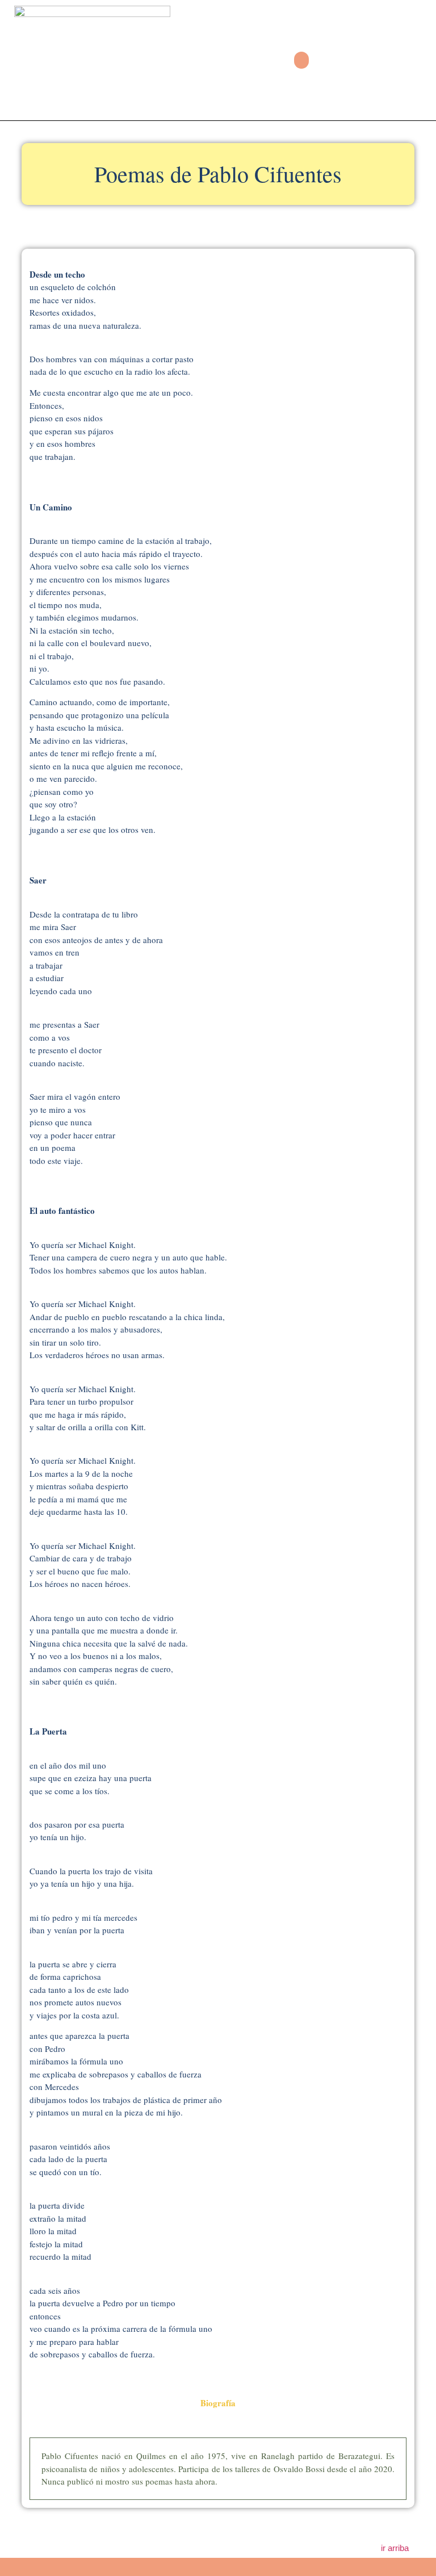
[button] (301, 60)
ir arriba (395, 2548)
